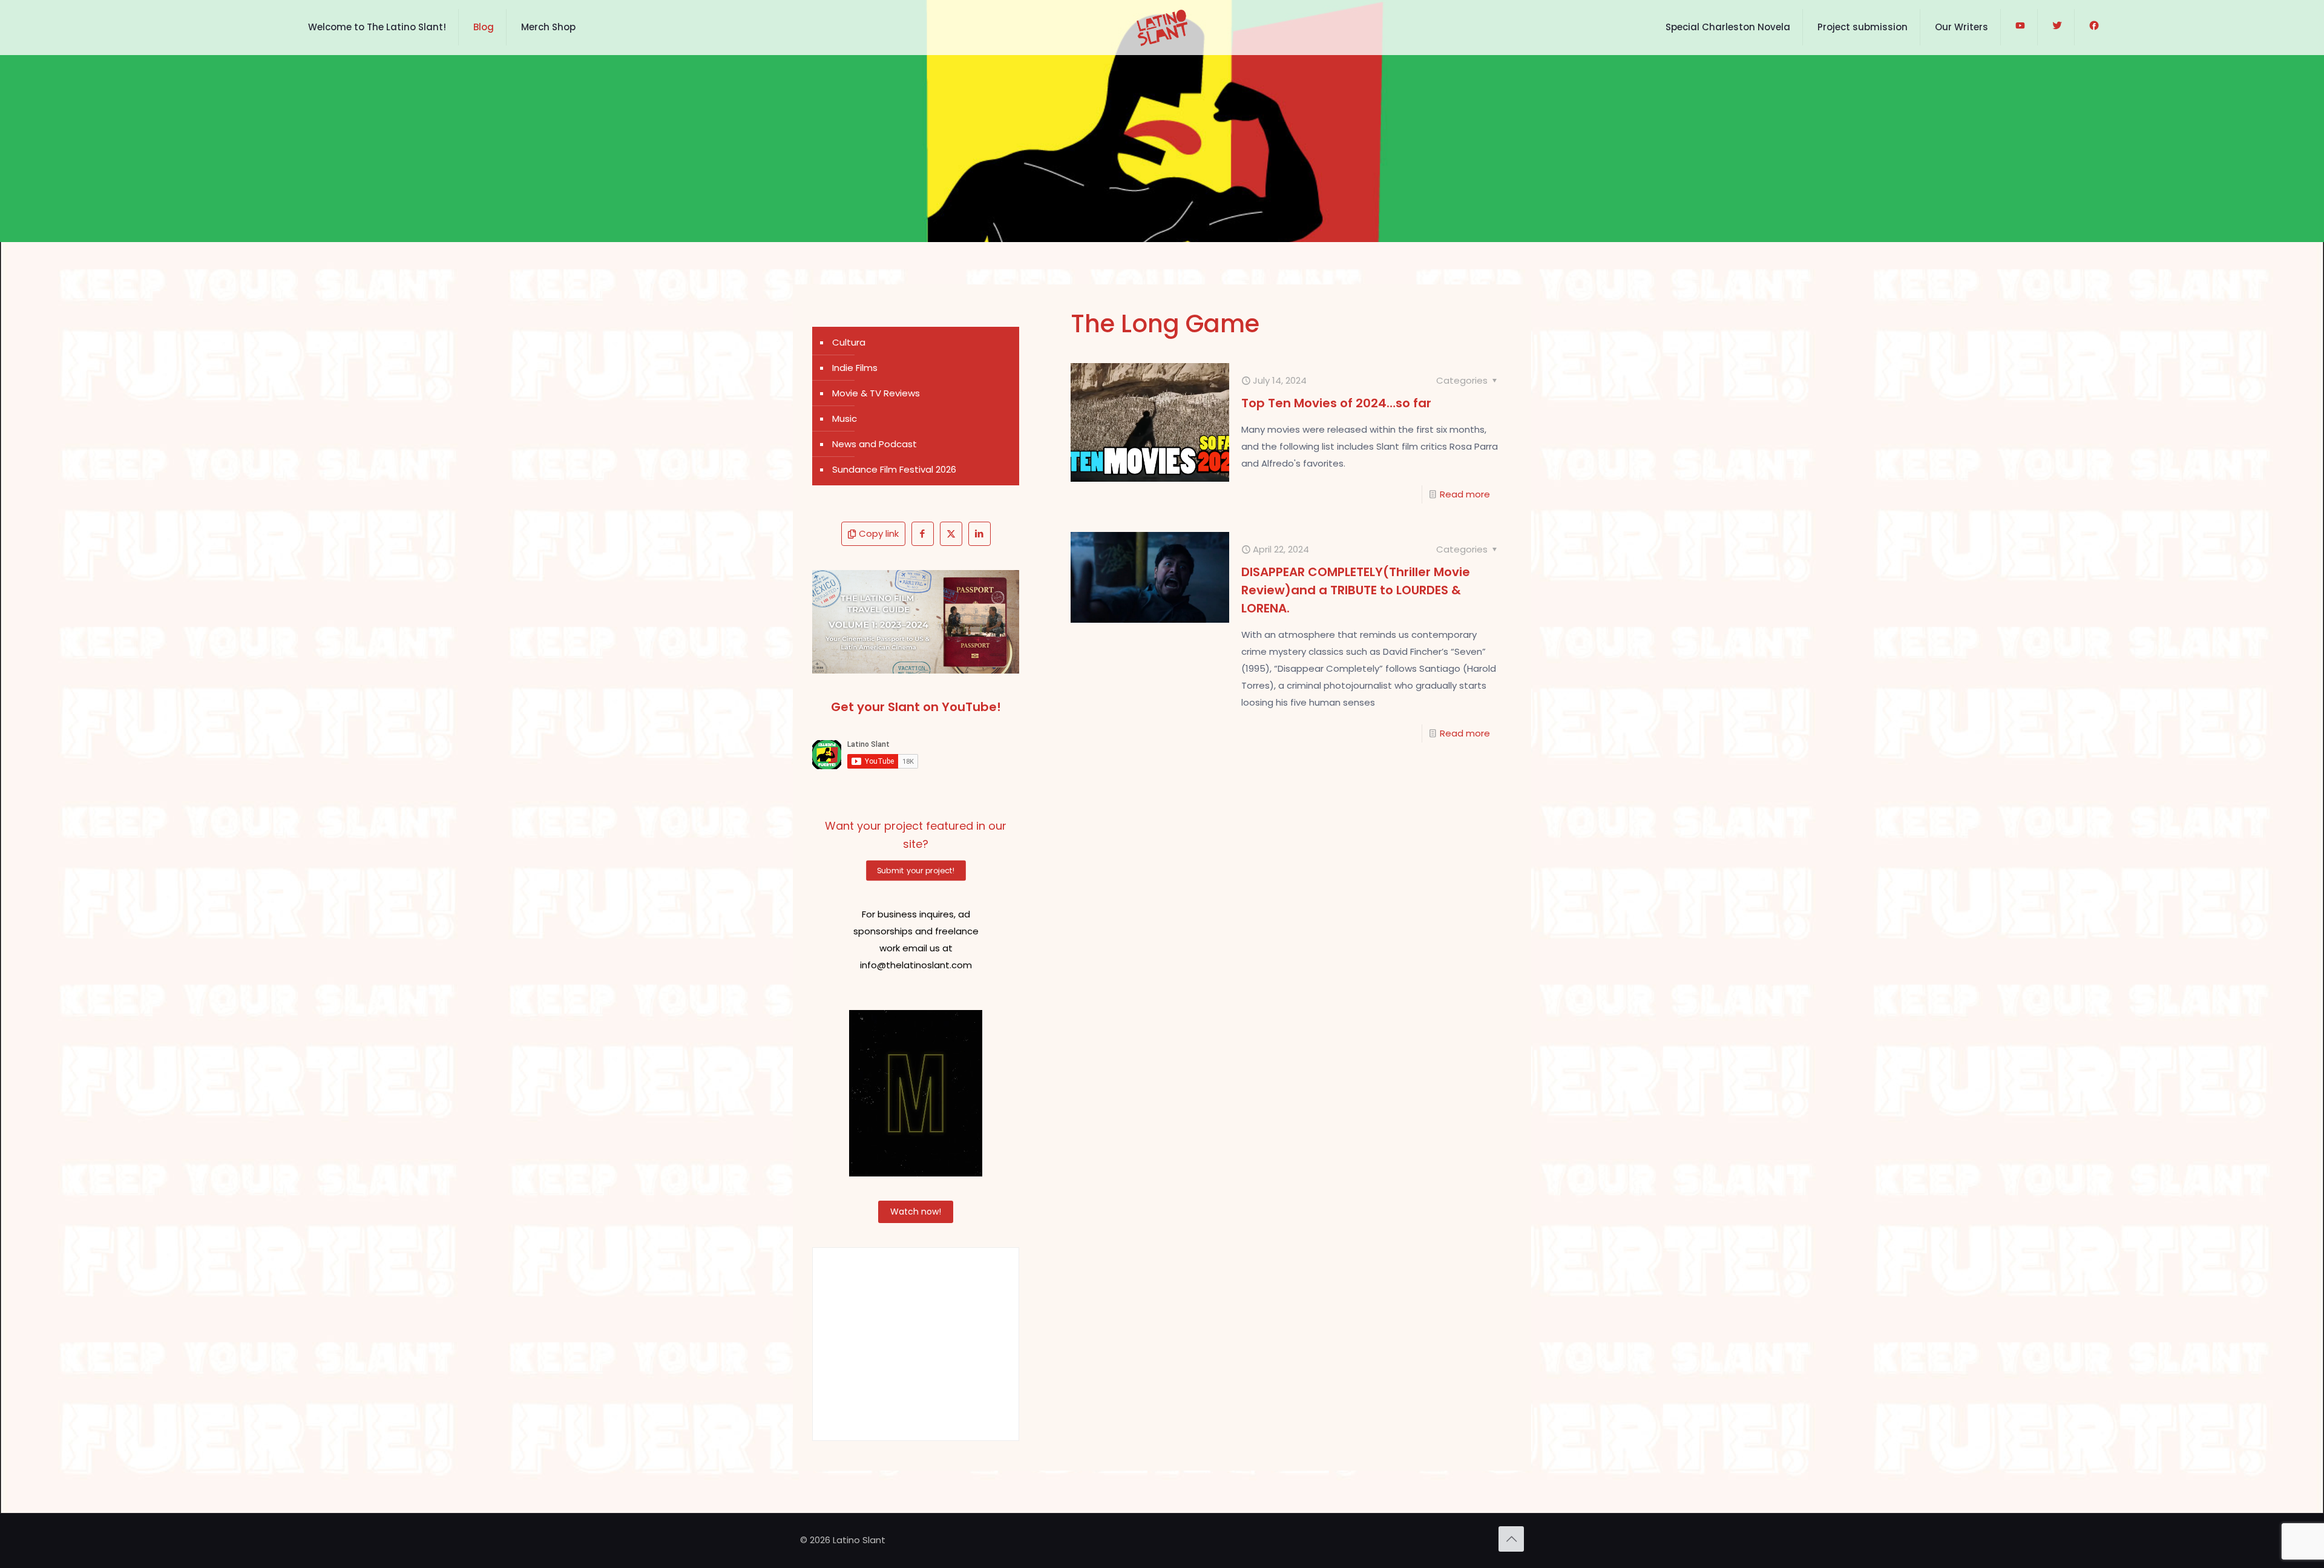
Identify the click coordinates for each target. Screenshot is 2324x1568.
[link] (916, 622)
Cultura (849, 342)
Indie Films (855, 368)
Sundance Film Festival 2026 (894, 469)
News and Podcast (875, 444)
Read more (1465, 494)
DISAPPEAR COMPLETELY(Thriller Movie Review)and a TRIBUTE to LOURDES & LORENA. (1356, 590)
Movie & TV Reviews (876, 393)
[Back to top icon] (1511, 1539)
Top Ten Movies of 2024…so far (1336, 403)
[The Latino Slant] (1162, 27)
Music (845, 418)
